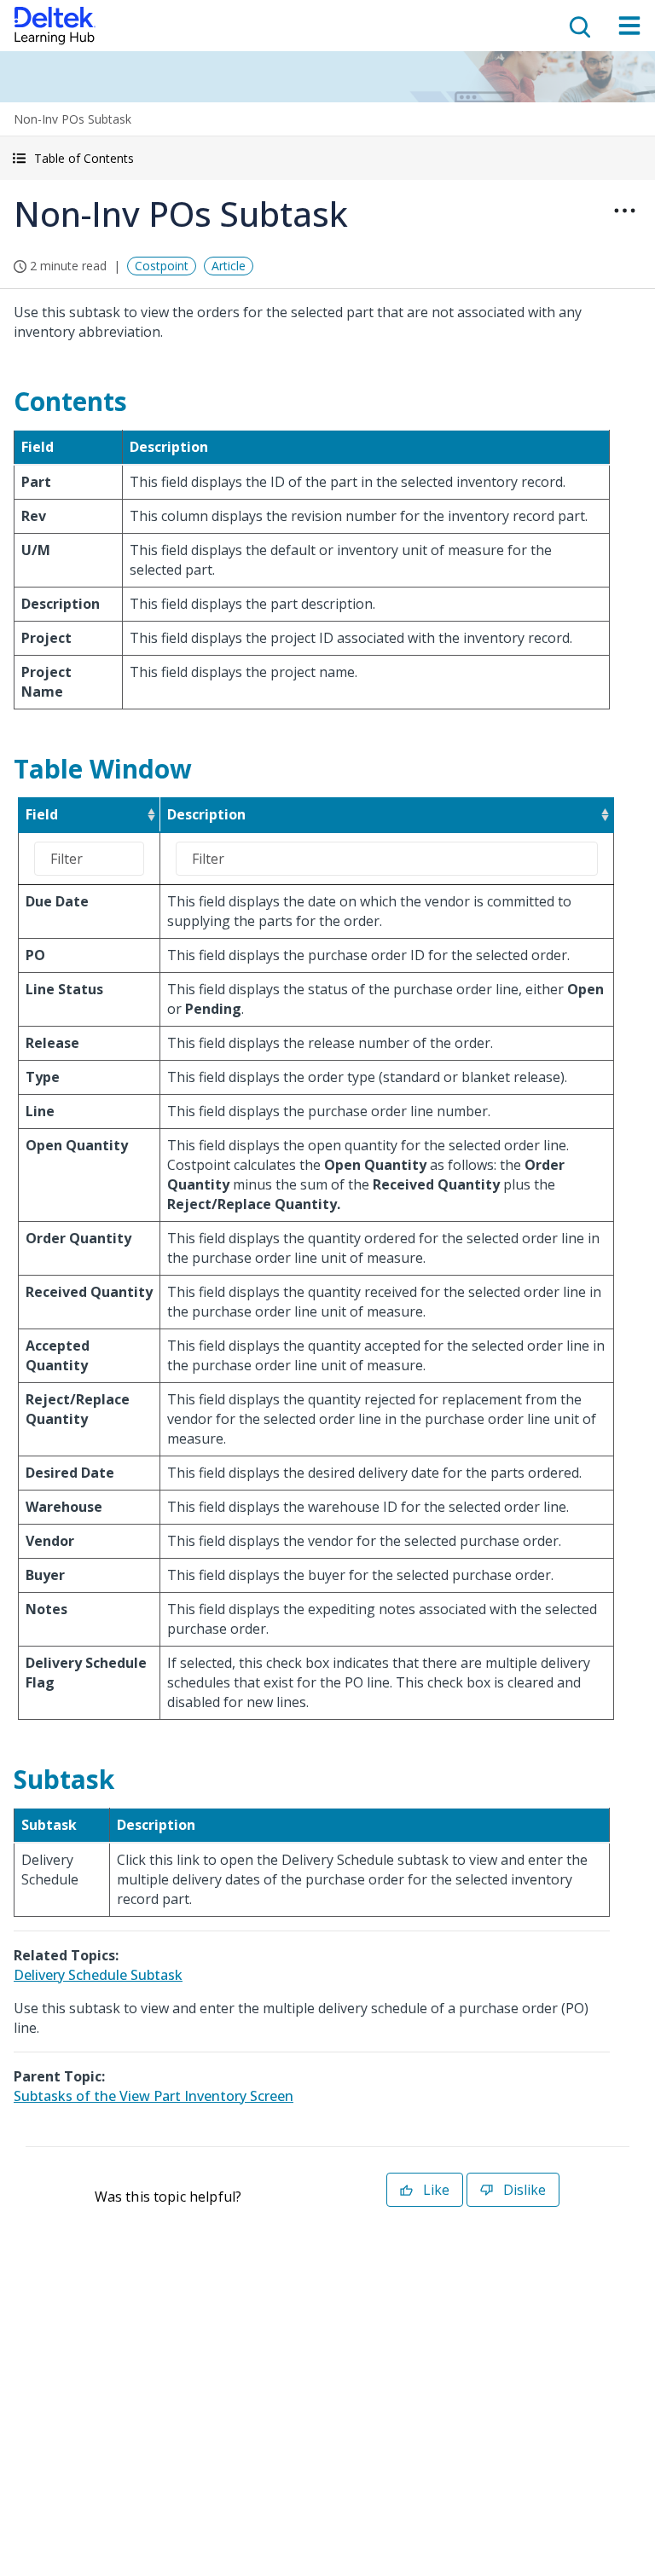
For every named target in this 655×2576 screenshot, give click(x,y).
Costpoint (162, 266)
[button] (327, 158)
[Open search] (578, 26)
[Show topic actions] (624, 211)
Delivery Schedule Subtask (98, 1975)
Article (229, 266)
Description (206, 814)
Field (42, 814)
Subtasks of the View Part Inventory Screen (154, 2096)
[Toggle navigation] (629, 26)
